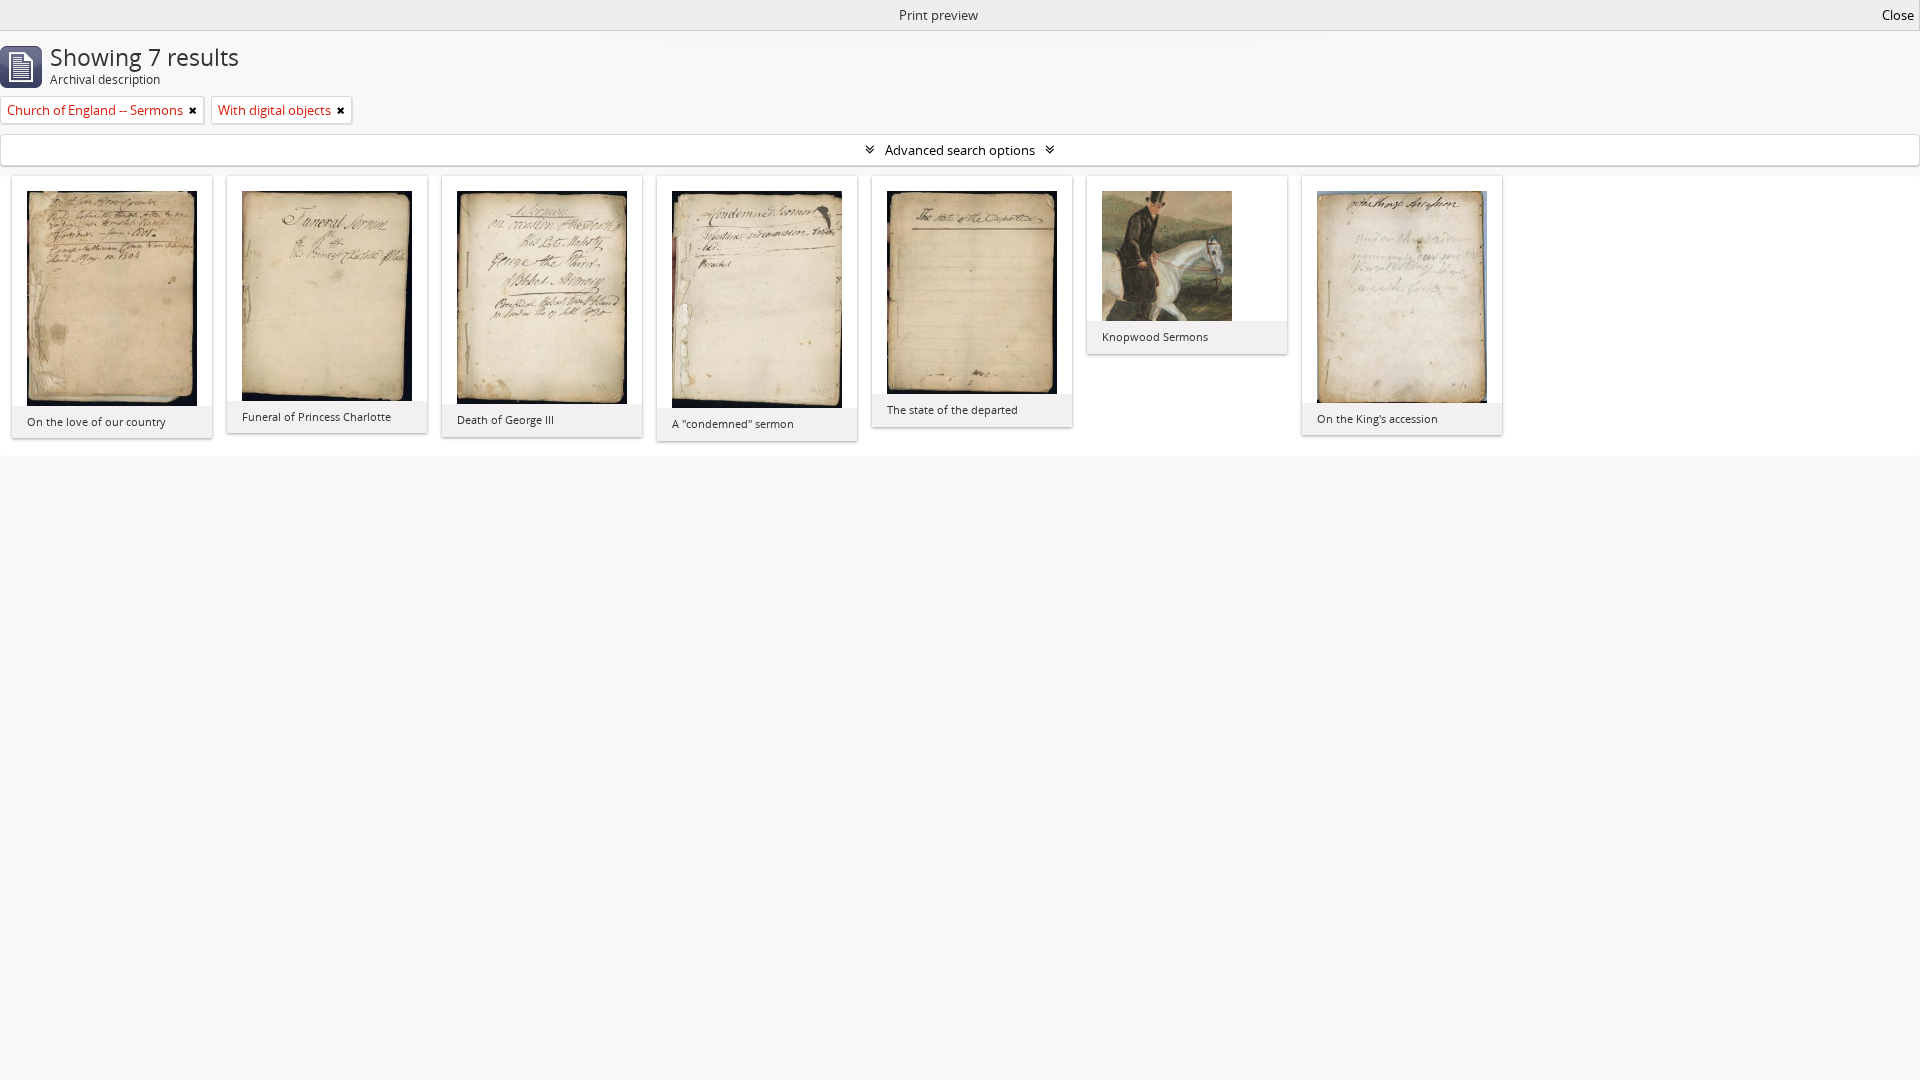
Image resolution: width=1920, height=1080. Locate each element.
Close (1898, 15)
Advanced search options (960, 150)
